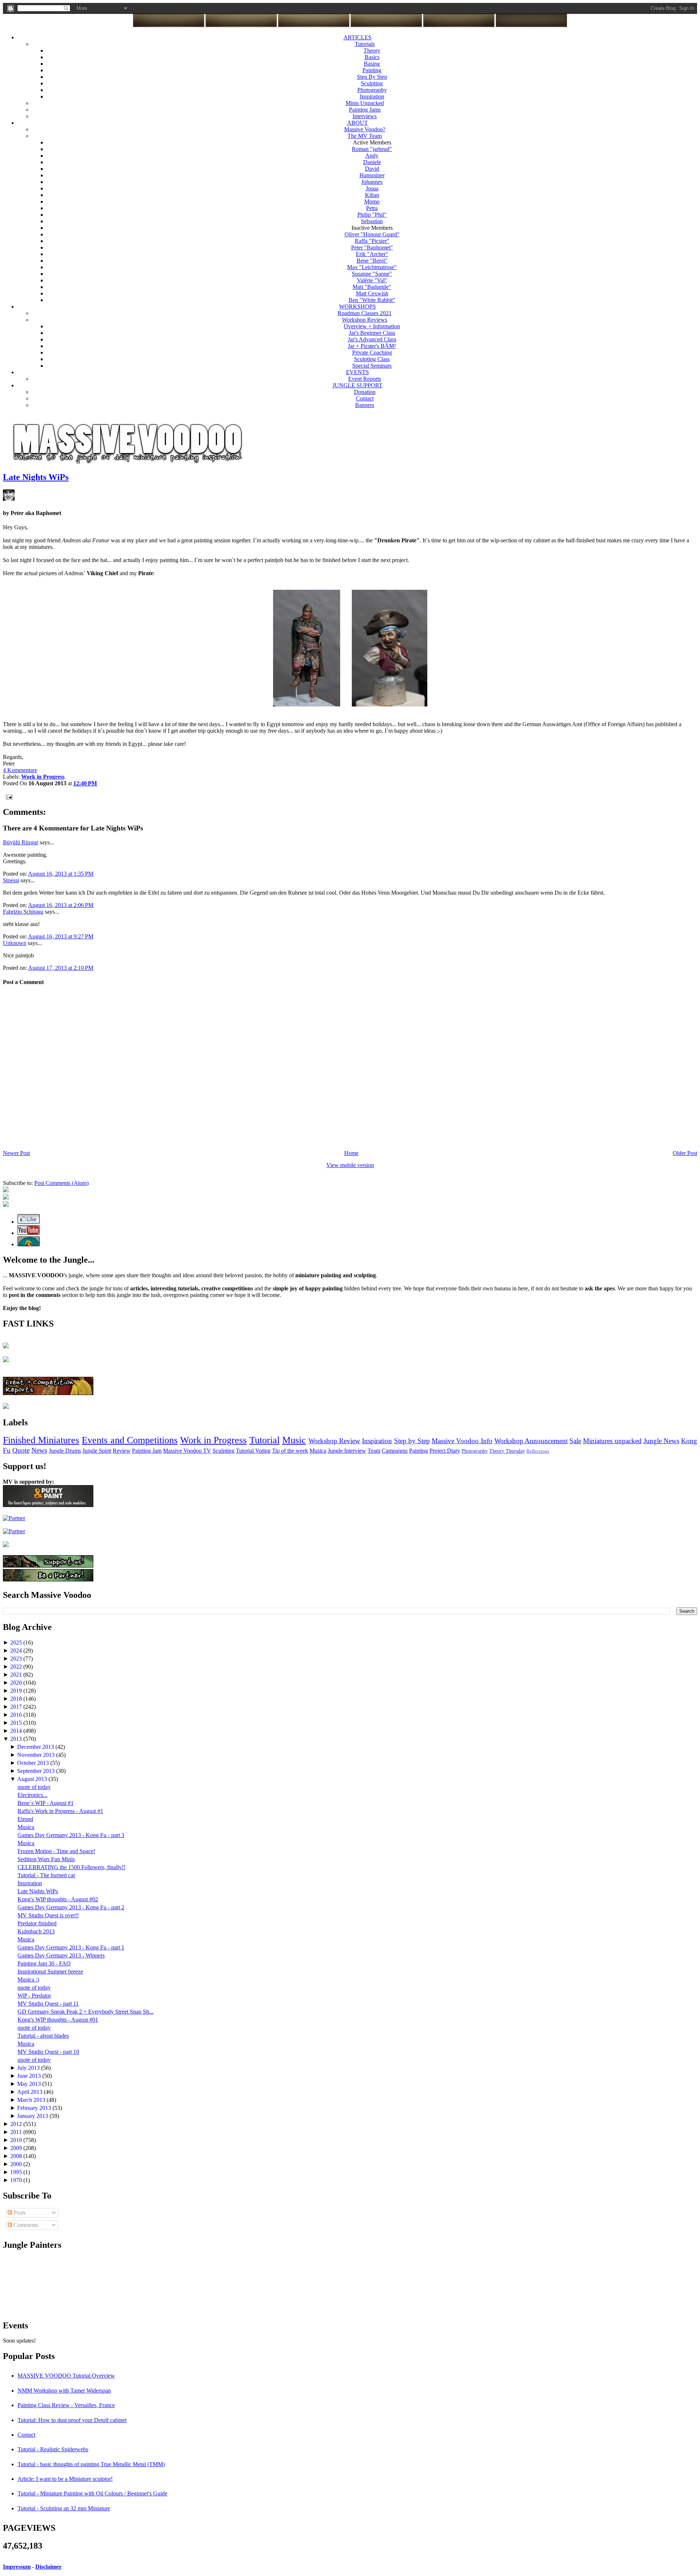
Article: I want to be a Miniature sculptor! (65, 2479)
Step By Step (372, 77)
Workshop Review (334, 1441)
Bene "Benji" (372, 261)
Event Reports (365, 379)
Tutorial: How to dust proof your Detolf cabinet (72, 2420)
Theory (372, 51)
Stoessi (11, 880)
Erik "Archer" (372, 254)
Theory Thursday (507, 1451)
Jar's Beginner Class (372, 333)
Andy (372, 156)
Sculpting (372, 83)
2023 (17, 1659)
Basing (372, 64)
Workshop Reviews (365, 320)
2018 (17, 1699)
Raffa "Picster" (372, 241)
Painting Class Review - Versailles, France (66, 2405)
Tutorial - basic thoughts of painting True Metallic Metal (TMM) (91, 2464)
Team (374, 1451)
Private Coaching (372, 352)
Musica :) (28, 1980)
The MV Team (365, 136)
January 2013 (33, 2116)
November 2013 (37, 1755)
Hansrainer (372, 175)
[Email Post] (8, 796)
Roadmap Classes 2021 (365, 313)
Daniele (372, 162)
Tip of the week (290, 1451)
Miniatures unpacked (612, 1441)
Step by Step (412, 1441)
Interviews (365, 116)
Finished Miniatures (41, 1440)
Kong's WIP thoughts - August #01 (58, 2020)
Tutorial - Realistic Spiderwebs (53, 2449)
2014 (17, 1731)
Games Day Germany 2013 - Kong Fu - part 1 (71, 1947)
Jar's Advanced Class (372, 339)
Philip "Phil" (372, 215)
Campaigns (395, 1451)
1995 (17, 2172)
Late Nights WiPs (36, 477)
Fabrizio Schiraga (23, 912)
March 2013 (32, 2100)
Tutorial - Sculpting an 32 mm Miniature (64, 2508)
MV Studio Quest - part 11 (48, 2004)
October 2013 (34, 1763)
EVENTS (357, 372)
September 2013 (37, 1771)
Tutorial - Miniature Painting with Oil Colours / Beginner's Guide (92, 2493)
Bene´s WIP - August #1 (46, 1803)
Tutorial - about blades (43, 2036)
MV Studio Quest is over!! (48, 1915)
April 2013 (30, 2092)
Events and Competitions (129, 1440)
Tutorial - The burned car (46, 1875)
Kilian (372, 195)
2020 (17, 1683)
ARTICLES (357, 37)
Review (122, 1451)
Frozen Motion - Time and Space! (56, 1851)
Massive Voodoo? (365, 129)
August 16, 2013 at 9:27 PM (61, 936)
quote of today (34, 1787)
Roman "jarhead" (372, 149)
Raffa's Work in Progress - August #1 (60, 1811)
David (372, 169)
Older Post (685, 1153)
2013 (17, 1739)
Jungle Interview (347, 1451)
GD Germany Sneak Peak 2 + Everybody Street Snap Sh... (85, 2012)
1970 (17, 2180)
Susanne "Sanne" (372, 274)
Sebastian (372, 221)
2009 (17, 2148)
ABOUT (357, 123)
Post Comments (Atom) (61, 1183)
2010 (17, 2140)
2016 (17, 1715)
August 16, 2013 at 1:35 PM (61, 874)
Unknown (15, 943)
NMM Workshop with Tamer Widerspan (64, 2391)
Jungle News (661, 1441)
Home (351, 1153)
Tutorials (365, 44)
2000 (17, 2164)
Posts (19, 2213)
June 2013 (30, 2076)
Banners (365, 405)
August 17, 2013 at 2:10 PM (61, 968)
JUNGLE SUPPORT (357, 385)
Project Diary (445, 1451)
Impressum (17, 2567)
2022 (17, 1667)
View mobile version (350, 1165)
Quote (21, 1450)
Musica (318, 1451)
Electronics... (32, 1795)
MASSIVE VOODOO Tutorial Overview (66, 2376)
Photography (372, 90)
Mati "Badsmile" (372, 287)
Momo (372, 202)
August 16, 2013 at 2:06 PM (61, 905)
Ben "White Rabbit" (372, 300)
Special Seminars (372, 366)
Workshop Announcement (531, 1441)
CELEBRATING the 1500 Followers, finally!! (71, 1867)
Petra (372, 208)
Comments (25, 2225)
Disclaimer (48, 2567)
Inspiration (372, 96)
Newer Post (16, 1153)
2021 (17, 1675)
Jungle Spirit (97, 1451)
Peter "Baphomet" (372, 247)
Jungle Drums (65, 1451)
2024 (17, 1651)
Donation (365, 392)
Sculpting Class (372, 359)
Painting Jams (365, 110)
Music (294, 1440)
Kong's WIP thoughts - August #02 (58, 1899)
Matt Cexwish (372, 293)
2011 (17, 2132)
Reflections (538, 1451)
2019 (17, 1691)
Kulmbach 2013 (36, 1931)
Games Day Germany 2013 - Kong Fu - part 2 (71, 1907)
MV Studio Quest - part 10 (48, 2052)
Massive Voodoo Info (462, 1441)
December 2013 (36, 1747)
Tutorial (265, 1440)
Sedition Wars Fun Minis (46, 1859)
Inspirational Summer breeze (50, 1971)
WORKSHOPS (357, 307)
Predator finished (37, 1923)
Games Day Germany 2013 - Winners (61, 1955)
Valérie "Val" (372, 280)
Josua (372, 188)
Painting (372, 70)
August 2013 (33, 1779)
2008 (17, 2156)
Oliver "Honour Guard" (372, 234)
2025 (17, 1643)
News (39, 1450)
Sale (575, 1441)
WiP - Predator (34, 1996)
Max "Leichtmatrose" (372, 267)
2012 (17, 2124)
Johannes (372, 182)
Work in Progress (213, 1440)
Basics (372, 57)
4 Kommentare (20, 770)
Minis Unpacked (365, 103)
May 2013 (30, 2084)
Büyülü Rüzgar (21, 842)
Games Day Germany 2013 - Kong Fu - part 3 (71, 1835)
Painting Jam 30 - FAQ (44, 1963)
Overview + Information (372, 326)
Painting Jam (147, 1451)
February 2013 (35, 2108)
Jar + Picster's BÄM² (372, 346)
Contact (365, 398)
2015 (17, 1723)
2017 (17, 1707)
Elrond (25, 1819)
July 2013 (29, 2068)
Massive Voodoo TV (187, 1451)
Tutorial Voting (253, 1451)
